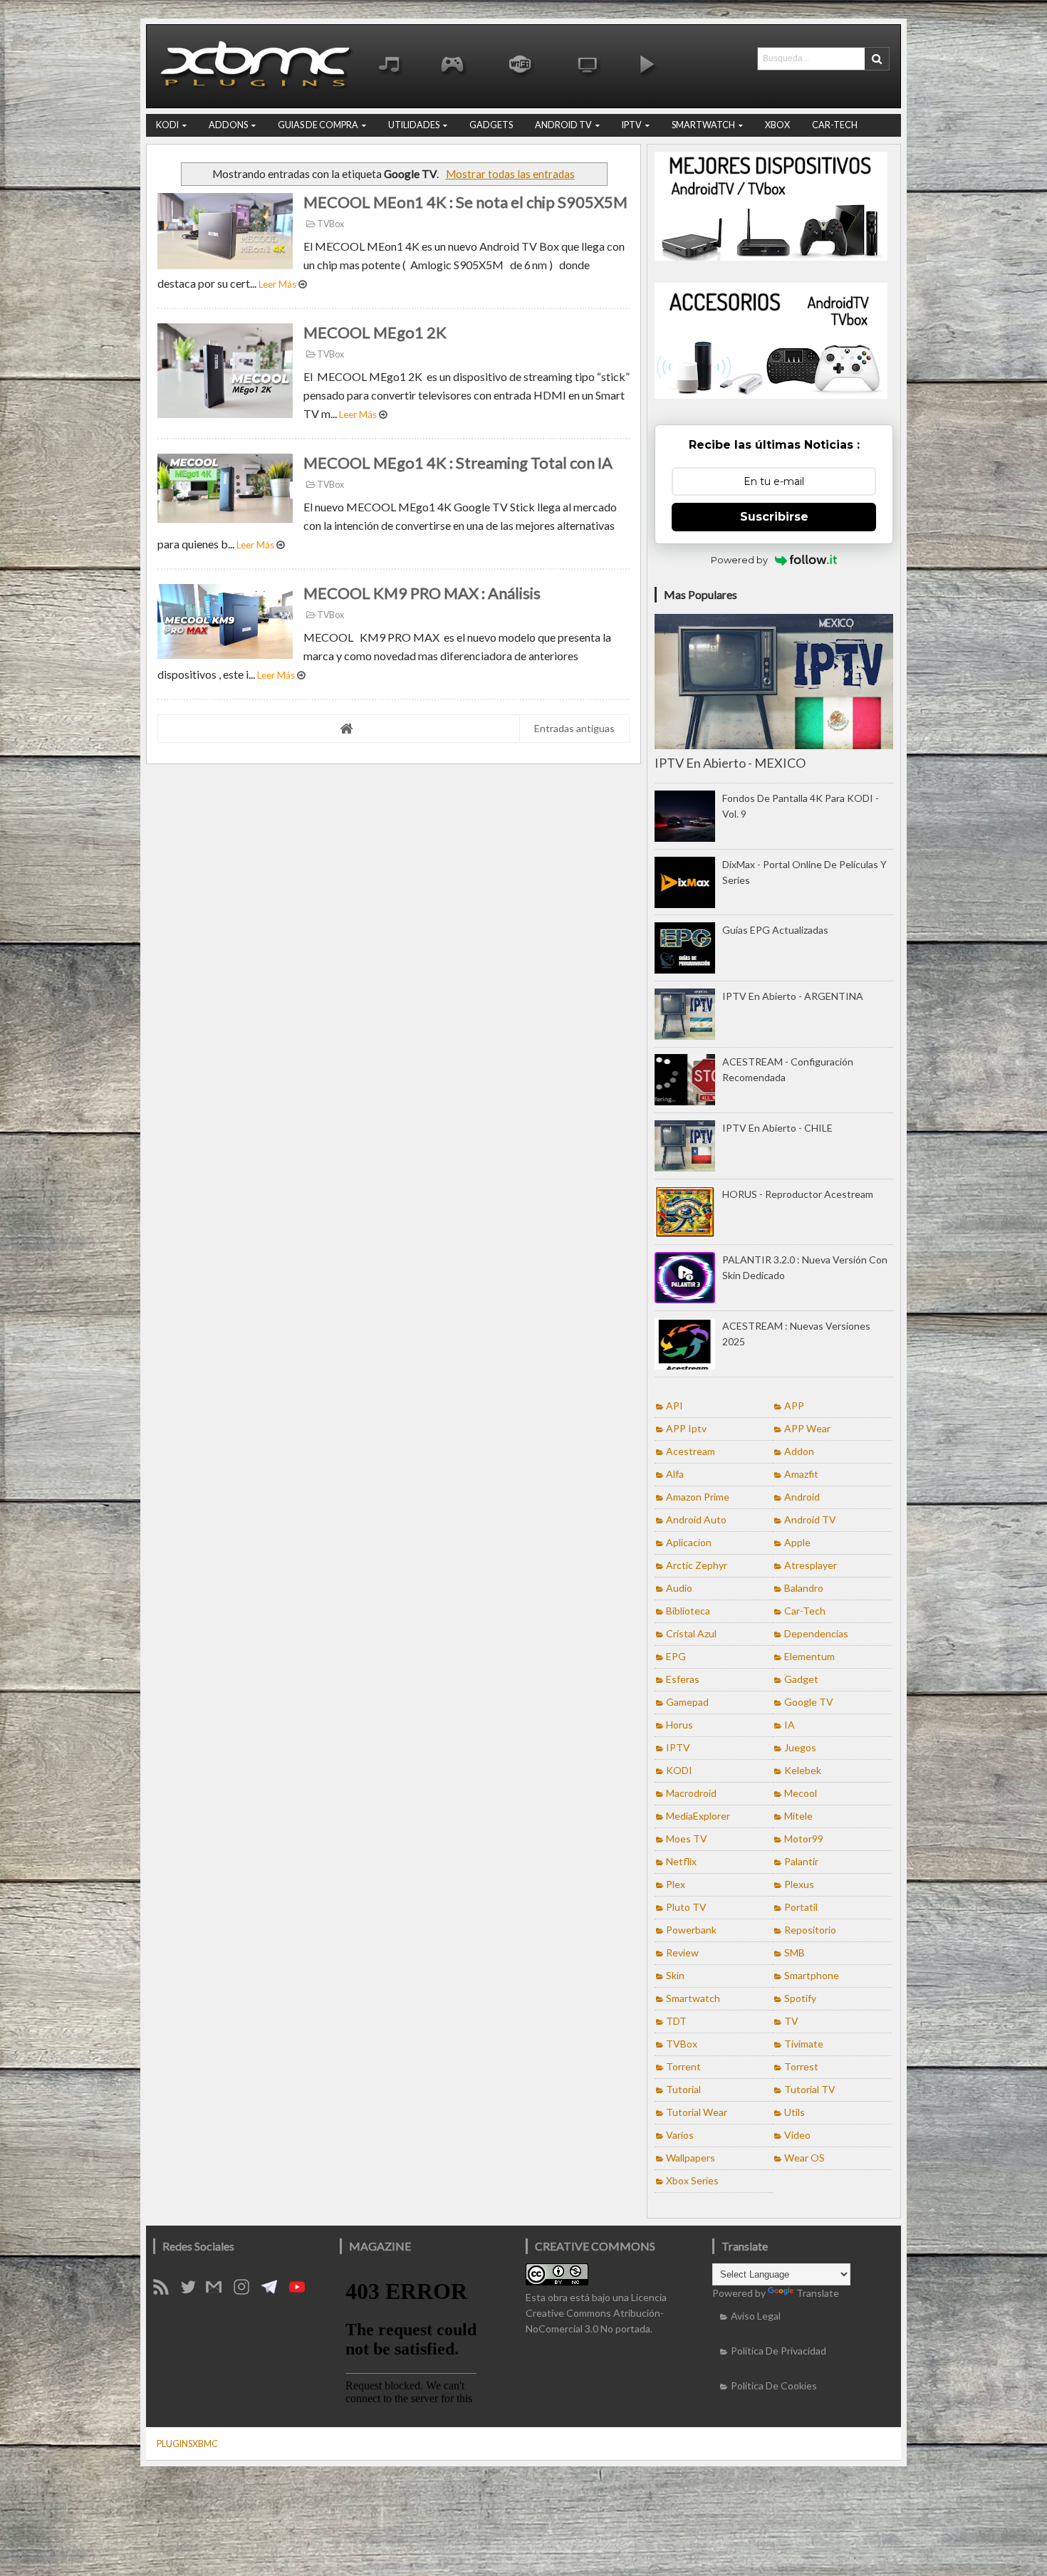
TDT (676, 2021)
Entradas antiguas (574, 728)
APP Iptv (686, 1428)
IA (790, 1725)
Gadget (801, 1679)
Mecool (801, 1793)
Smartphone (812, 1975)
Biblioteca (688, 1611)
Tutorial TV (810, 2089)
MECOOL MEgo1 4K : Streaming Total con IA (458, 463)
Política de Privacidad (778, 2351)
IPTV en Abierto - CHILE (777, 1128)
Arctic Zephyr (697, 1565)
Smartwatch (693, 1998)
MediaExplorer (698, 1816)
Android (802, 1497)
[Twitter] (193, 2291)
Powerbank (691, 1930)
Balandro (804, 1588)
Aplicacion (689, 1542)
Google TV (809, 1702)
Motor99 (804, 1839)
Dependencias (816, 1633)
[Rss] (166, 2291)
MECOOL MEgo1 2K (375, 332)
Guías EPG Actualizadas (775, 930)
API (674, 1406)
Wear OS (804, 2158)
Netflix (681, 1861)
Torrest (801, 2066)
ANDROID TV (563, 125)
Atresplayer (811, 1565)
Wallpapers (691, 2158)
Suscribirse (774, 517)
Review (682, 1952)
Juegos (800, 1747)
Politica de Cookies (774, 2385)
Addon (799, 1451)
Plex (676, 1884)
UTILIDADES (414, 125)
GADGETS (491, 125)
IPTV (632, 125)
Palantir (801, 1861)
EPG (676, 1656)
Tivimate (804, 2044)
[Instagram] (246, 2291)
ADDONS (228, 125)
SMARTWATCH (703, 125)
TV (791, 2021)
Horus (679, 1725)
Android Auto (696, 1519)
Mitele (798, 1816)
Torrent (683, 2066)
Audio (679, 1588)
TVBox (330, 224)
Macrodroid (691, 1793)
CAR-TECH (835, 125)
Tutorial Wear (697, 2112)
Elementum (809, 1656)
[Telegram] (274, 2291)
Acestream (691, 1451)
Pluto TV (686, 1907)
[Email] (219, 2291)
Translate (818, 2293)
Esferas (683, 1679)
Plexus (799, 1884)
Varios (680, 2135)
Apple (797, 1542)
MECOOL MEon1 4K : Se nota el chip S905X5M (465, 202)
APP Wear (807, 1428)
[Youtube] (302, 2291)
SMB (795, 1952)
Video (797, 2135)
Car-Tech (805, 1611)
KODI (167, 125)
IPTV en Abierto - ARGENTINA (793, 996)
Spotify (800, 1998)
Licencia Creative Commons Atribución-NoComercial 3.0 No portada (596, 2313)
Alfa (675, 1474)
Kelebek (803, 1770)
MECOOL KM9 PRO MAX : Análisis (422, 593)
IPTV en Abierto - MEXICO (730, 763)
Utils (795, 2112)
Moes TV (687, 1839)
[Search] (877, 59)
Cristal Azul (691, 1633)
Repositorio (810, 1930)
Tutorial (683, 2089)
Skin (675, 1975)
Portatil (801, 1907)
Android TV (810, 1519)
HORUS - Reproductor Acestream (798, 1194)
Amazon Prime (698, 1497)
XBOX (777, 125)
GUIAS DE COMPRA (318, 125)
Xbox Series (692, 2180)
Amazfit (801, 1474)
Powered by (739, 560)
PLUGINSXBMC (187, 2444)
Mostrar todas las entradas (510, 174)
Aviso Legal (756, 2316)
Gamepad (687, 1702)
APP (794, 1406)
